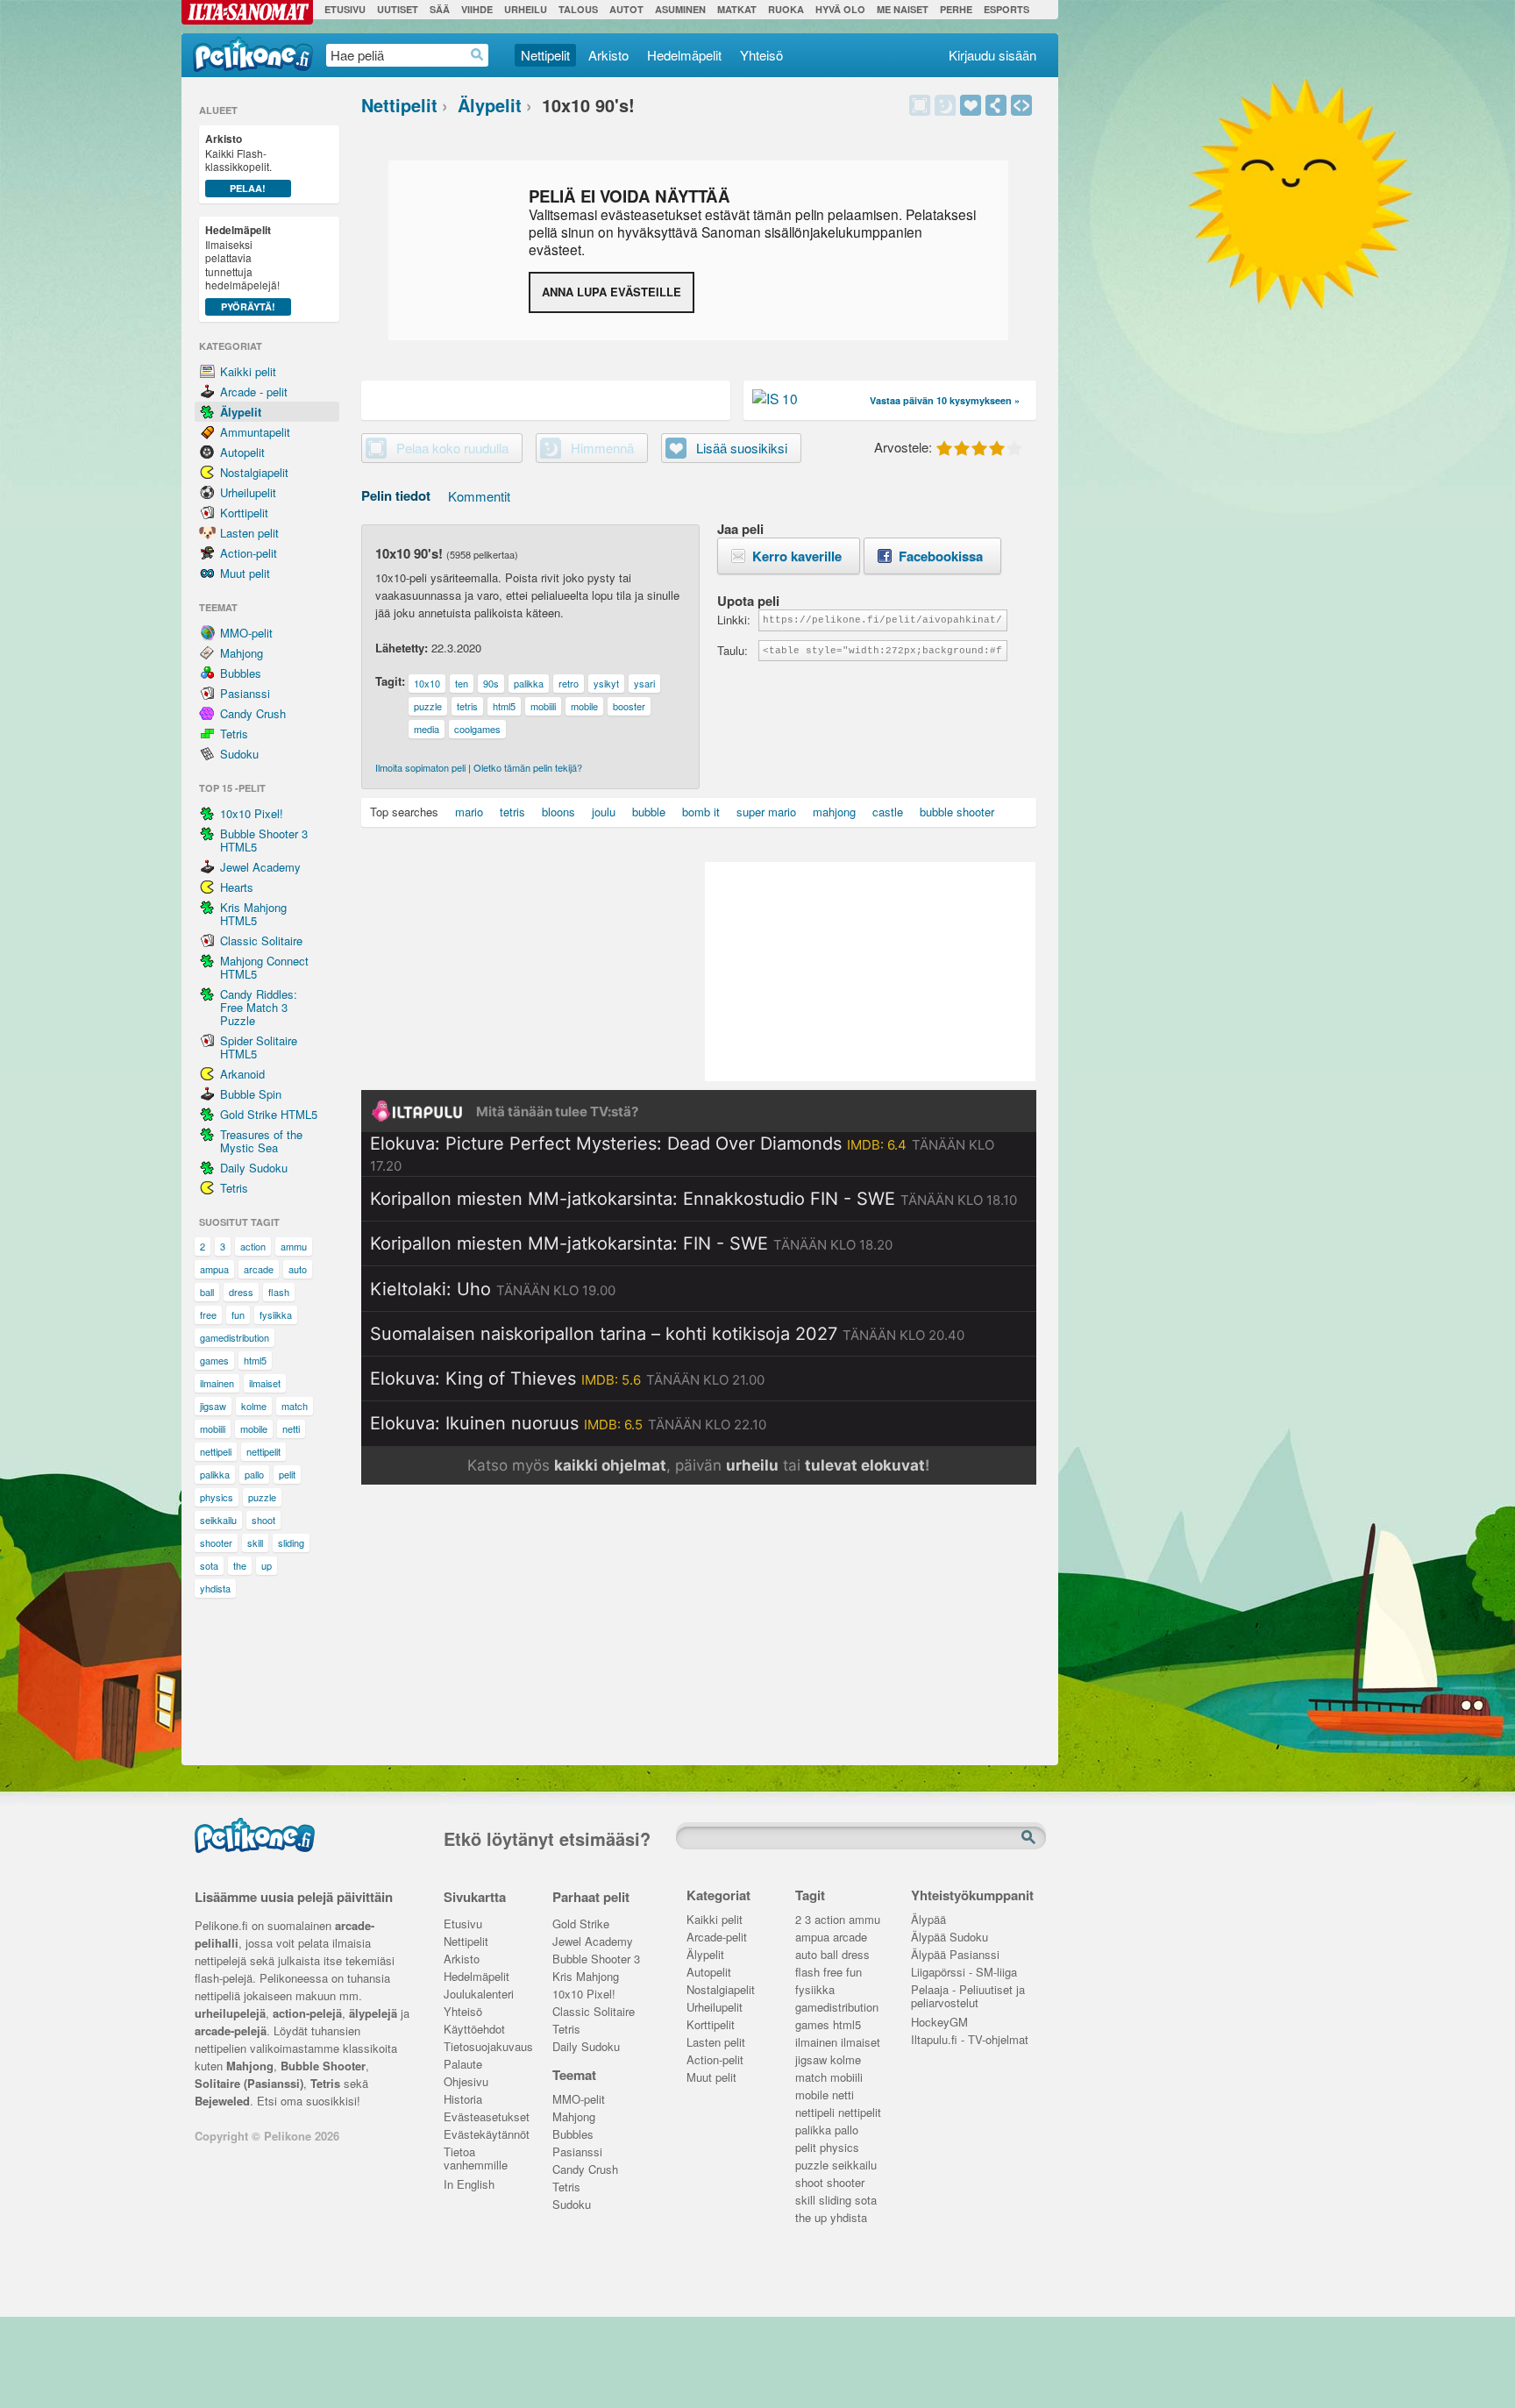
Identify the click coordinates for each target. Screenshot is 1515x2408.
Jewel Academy (260, 867)
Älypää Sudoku (950, 1938)
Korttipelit (244, 513)
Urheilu (526, 9)
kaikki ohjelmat (610, 1465)
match (295, 1406)
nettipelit (263, 1451)
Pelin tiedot (396, 495)
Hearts (237, 887)
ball (207, 1292)
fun (238, 1314)
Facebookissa (941, 556)
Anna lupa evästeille (612, 292)
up (267, 1565)
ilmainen (217, 1383)
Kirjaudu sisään (992, 55)
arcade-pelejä (231, 2030)
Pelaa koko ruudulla (452, 448)
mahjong (834, 812)
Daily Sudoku (254, 1168)
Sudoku (239, 754)
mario (469, 812)
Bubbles (241, 673)
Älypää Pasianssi (955, 1955)
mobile (254, 1428)
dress (241, 1292)
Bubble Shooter (323, 2066)
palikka (215, 1474)
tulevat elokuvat (865, 1465)
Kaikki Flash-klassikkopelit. (238, 163)
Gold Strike (581, 1924)
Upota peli (1021, 105)
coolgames (477, 729)
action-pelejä (307, 2013)
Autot (626, 9)
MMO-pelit (246, 633)
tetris (467, 706)
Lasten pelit (249, 533)
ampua (214, 1269)
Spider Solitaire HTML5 (259, 1047)
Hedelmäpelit (684, 55)
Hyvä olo (840, 9)
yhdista (215, 1588)
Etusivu (345, 9)
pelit (287, 1474)
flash (279, 1292)
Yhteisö (761, 55)
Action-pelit (249, 553)
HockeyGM (939, 2023)
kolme (254, 1406)
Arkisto (608, 55)
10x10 (427, 683)
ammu (294, 1246)
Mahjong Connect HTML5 (264, 967)
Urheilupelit (248, 492)
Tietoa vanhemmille (476, 2154)
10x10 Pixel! (252, 813)
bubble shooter (957, 812)
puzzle (262, 1497)
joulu (604, 812)
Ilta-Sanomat (247, 12)
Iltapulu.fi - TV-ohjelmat (970, 2040)
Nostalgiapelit (254, 472)
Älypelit (241, 412)
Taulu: (733, 650)
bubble (649, 812)
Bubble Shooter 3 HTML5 (264, 840)
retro (569, 683)
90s (491, 683)
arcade (259, 1269)
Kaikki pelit (248, 371)
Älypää (928, 1920)
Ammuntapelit (255, 432)
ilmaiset (265, 1383)
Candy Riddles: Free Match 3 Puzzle (259, 1007)
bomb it (701, 812)
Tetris (234, 734)
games (214, 1360)
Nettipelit (545, 55)
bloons (558, 812)
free (208, 1314)
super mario (766, 812)
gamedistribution (235, 1337)
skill (255, 1542)
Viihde (477, 9)
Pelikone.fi (253, 54)
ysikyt (606, 683)
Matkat (737, 9)
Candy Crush (253, 713)
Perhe (956, 9)
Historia (463, 2100)
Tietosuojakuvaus (485, 2047)
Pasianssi (245, 693)
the (240, 1565)
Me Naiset (903, 9)
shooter (216, 1542)
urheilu (752, 1465)
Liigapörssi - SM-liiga (964, 1973)
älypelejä (373, 2013)
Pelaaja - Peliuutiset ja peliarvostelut (968, 1991)
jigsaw (213, 1406)
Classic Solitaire (261, 940)
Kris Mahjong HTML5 (253, 914)
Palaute (463, 2065)
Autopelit (242, 452)
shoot (263, 1520)
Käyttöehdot (474, 2030)
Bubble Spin (251, 1094)
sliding (291, 1542)
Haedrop (477, 55)
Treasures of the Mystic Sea (261, 1141)
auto (298, 1269)
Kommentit (479, 496)
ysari (644, 683)
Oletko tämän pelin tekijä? (528, 767)
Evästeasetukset (485, 2117)
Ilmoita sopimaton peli (420, 767)
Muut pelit (245, 573)
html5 (255, 1360)
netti (291, 1428)
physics (217, 1497)
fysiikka (276, 1314)
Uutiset (398, 9)
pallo (254, 1474)
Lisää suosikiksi (971, 105)
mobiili (213, 1428)
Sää (440, 9)
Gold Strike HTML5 (269, 1114)
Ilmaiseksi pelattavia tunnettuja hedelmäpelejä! (242, 267)
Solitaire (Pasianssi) (249, 2083)
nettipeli (216, 1451)
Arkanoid (242, 1074)
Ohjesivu (466, 2082)
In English (469, 2185)
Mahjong (242, 653)
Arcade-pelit (717, 1938)
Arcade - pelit (254, 392)
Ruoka (786, 9)
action (253, 1246)
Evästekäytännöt (485, 2135)
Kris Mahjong (586, 1977)
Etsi (1030, 1838)
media (427, 729)
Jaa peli (996, 105)
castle (888, 812)
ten (462, 683)
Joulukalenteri (479, 1995)
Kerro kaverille (797, 556)
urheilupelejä (230, 2013)
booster (629, 706)
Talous (578, 9)
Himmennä (945, 105)
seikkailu (218, 1520)
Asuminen (680, 9)
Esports (1006, 9)
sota (209, 1565)
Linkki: (733, 620)
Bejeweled (222, 2101)
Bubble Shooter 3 (596, 1959)
